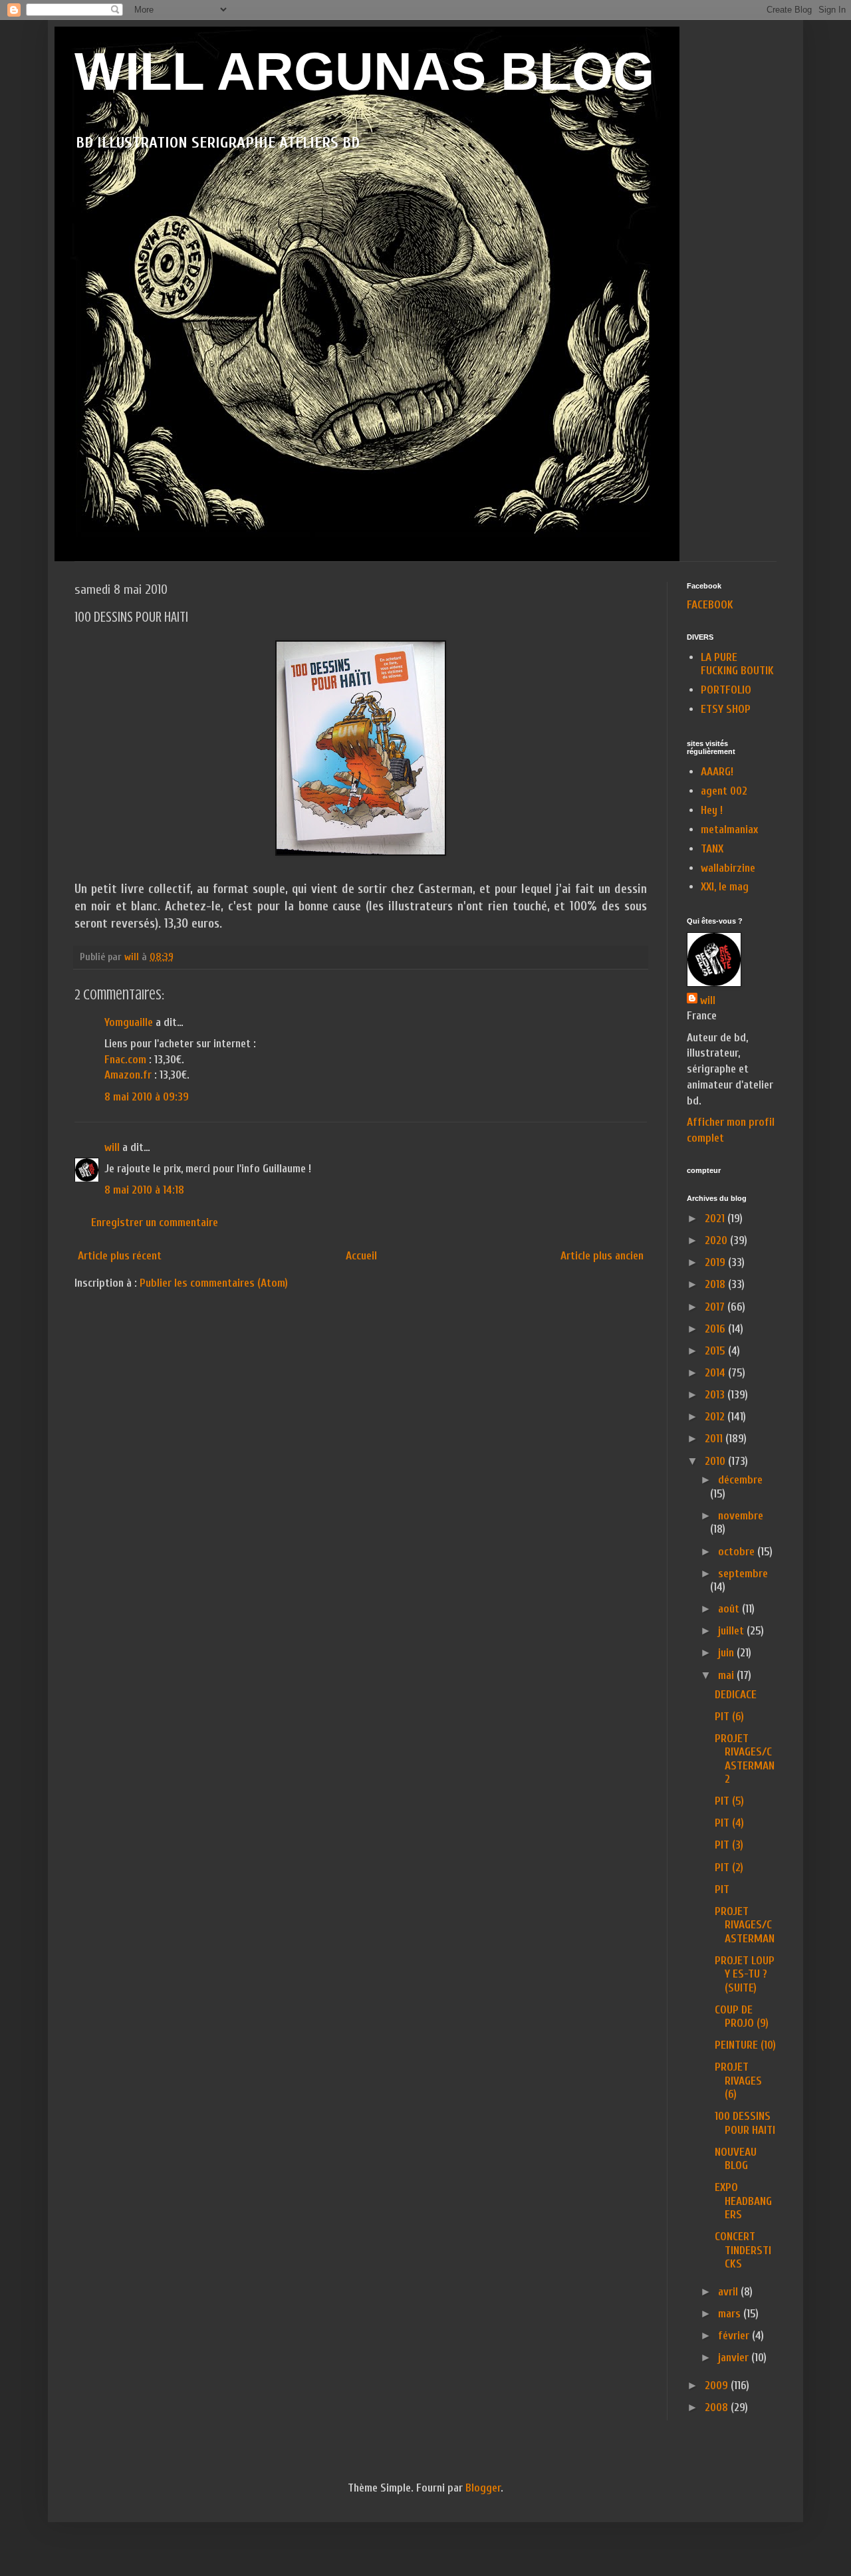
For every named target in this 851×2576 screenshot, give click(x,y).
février (735, 2336)
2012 (716, 1417)
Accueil (361, 1256)
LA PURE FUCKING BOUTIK (737, 664)
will (112, 1147)
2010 (716, 1461)
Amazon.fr (128, 1075)
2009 (718, 2385)
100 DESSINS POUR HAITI (745, 2123)
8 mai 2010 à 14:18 (144, 1190)
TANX (712, 849)
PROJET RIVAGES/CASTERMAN (745, 1925)
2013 (716, 1395)
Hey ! (712, 810)
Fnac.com (125, 1060)
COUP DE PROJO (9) (742, 2016)
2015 (716, 1351)
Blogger (483, 2488)
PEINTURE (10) (745, 2045)
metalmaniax (729, 830)
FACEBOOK (710, 605)
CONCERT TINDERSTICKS (743, 2250)
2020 (717, 1240)
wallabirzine (728, 868)
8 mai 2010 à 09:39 (147, 1097)
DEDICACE (736, 1695)
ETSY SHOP (726, 709)
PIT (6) (729, 1717)
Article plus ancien (602, 1256)
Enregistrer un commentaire (155, 1223)
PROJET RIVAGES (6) (738, 2081)
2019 (716, 1262)
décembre (740, 1480)
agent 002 (724, 791)
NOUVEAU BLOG (736, 2159)
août (730, 1609)
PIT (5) (729, 1801)
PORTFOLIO (726, 690)
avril (729, 2292)
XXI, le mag (725, 887)
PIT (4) (729, 1823)
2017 (716, 1307)
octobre (738, 1552)
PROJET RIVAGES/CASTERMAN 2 (745, 1759)
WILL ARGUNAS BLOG (364, 71)
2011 (715, 1439)
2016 (716, 1329)
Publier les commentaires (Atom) (214, 1283)
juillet (732, 1631)
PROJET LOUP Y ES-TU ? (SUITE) (745, 1974)
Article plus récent (120, 1256)
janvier (735, 2358)
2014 (716, 1373)
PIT (722, 1889)
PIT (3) (729, 1845)
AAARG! (717, 772)
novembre (741, 1516)
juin (727, 1653)
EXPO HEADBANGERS (743, 2201)
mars (731, 2314)
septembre (743, 1574)
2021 (716, 1219)
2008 (718, 2407)
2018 (716, 1284)
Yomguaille (129, 1022)
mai (727, 1675)
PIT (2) (729, 1868)
